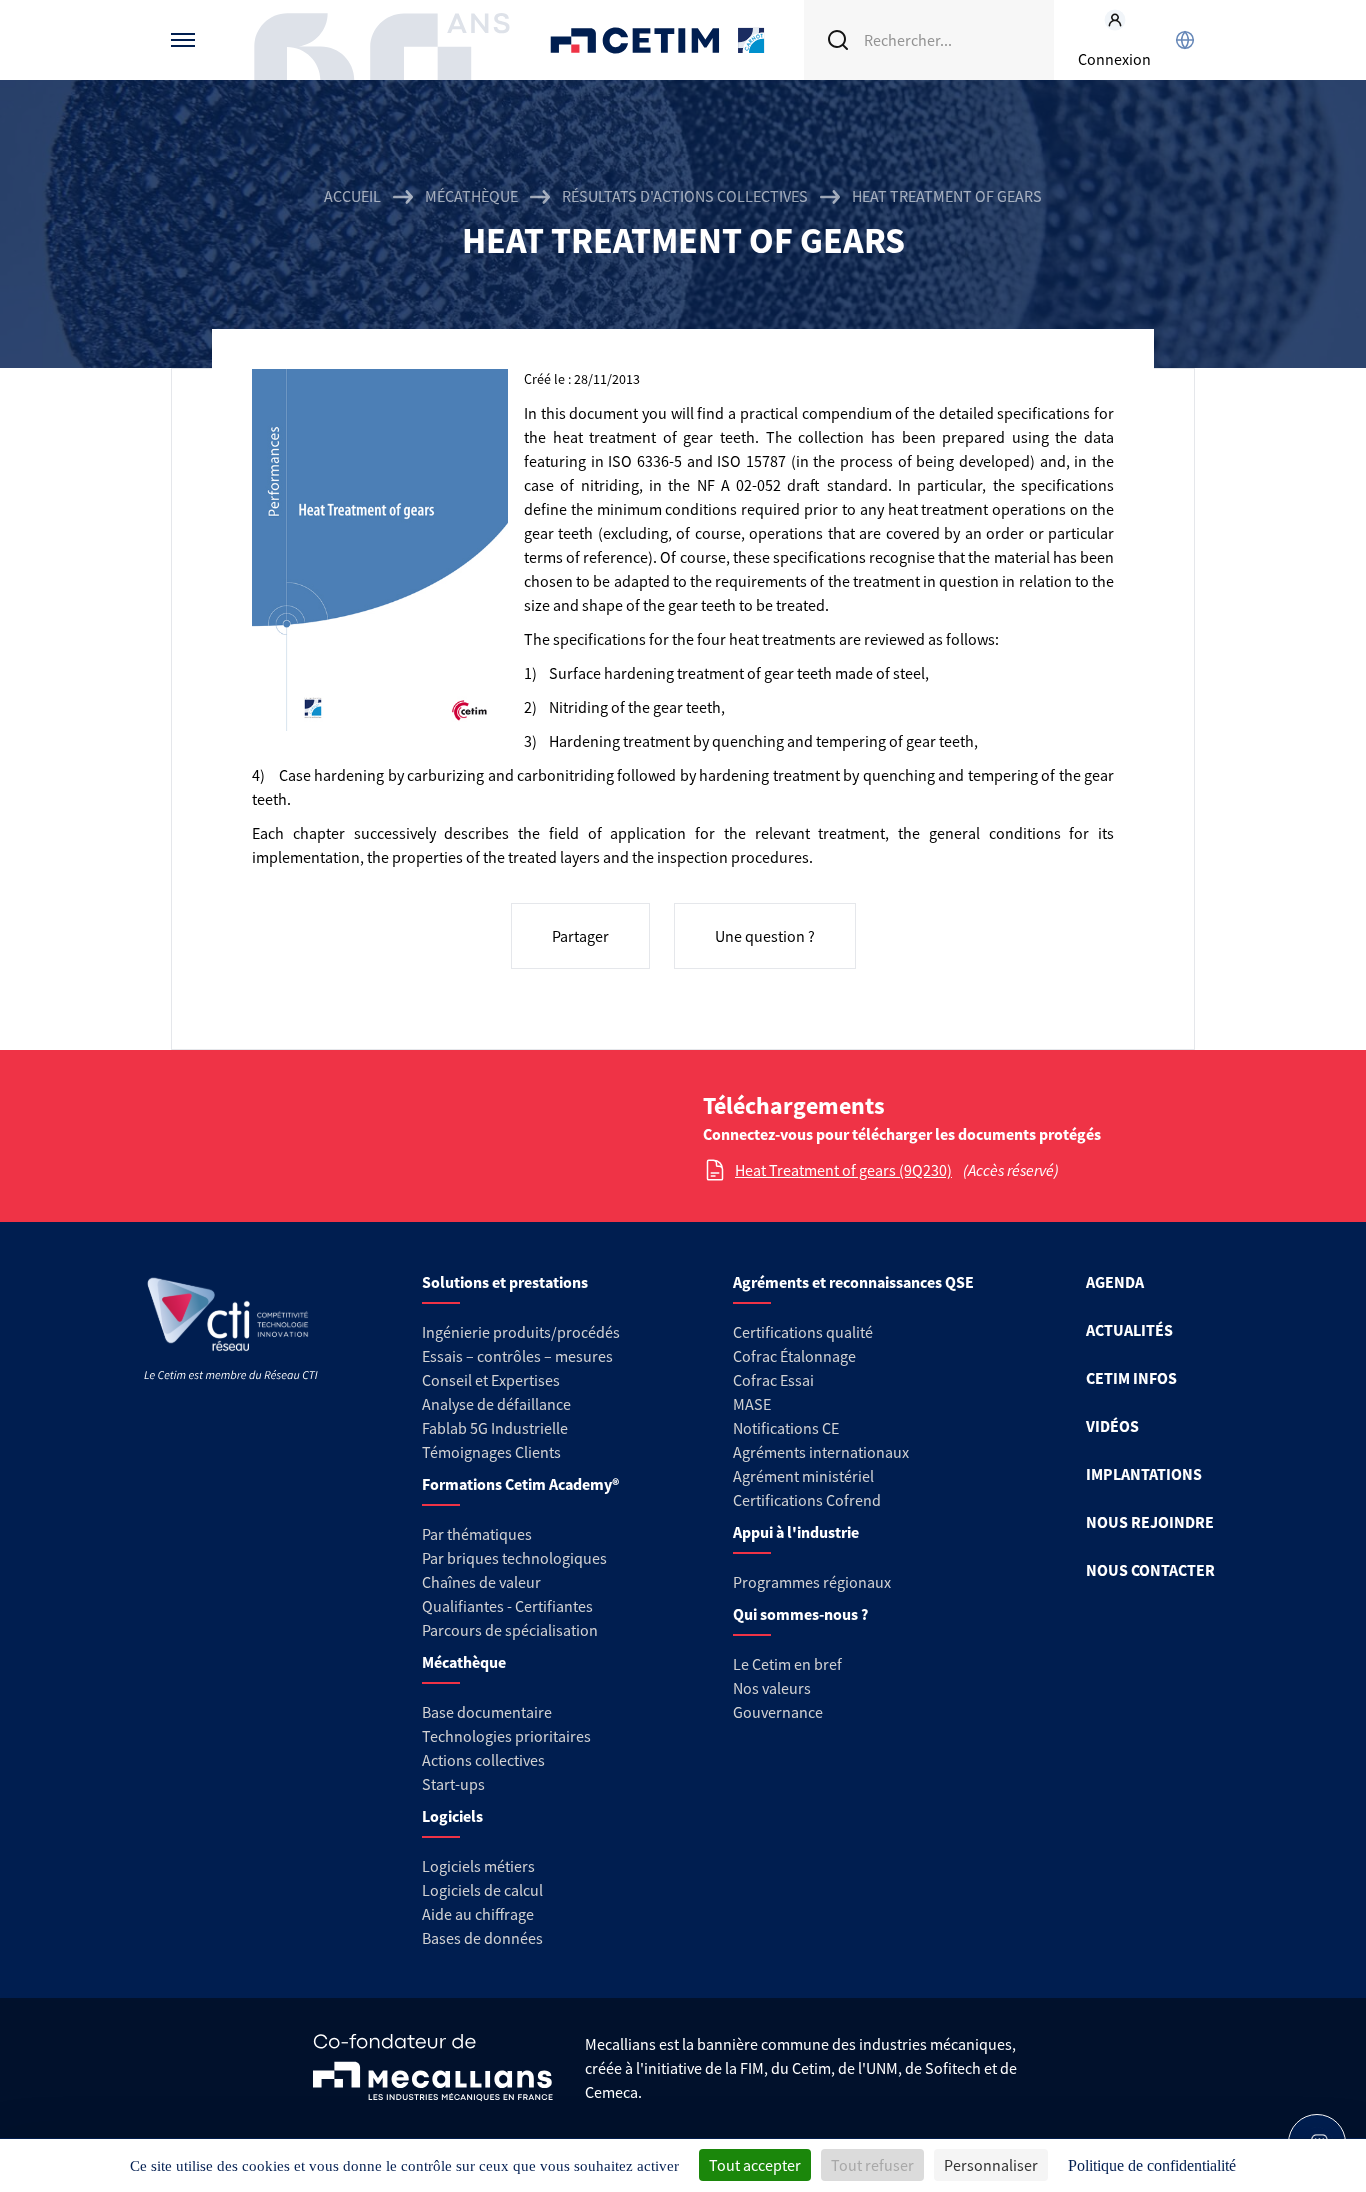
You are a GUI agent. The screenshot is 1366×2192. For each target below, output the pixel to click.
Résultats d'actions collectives (685, 196)
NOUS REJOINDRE (1150, 1522)
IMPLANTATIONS (1144, 1474)
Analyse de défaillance (496, 1404)
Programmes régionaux (812, 1582)
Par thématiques (477, 1534)
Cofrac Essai (773, 1380)
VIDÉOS (1112, 1426)
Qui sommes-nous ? (800, 1614)
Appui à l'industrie (796, 1532)
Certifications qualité (803, 1332)
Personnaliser (991, 2165)
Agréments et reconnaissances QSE (853, 1282)
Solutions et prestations (505, 1282)
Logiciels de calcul (482, 1890)
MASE (752, 1404)
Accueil (352, 196)
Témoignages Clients (491, 1452)
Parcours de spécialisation (510, 1630)
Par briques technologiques (514, 1558)
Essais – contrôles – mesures (517, 1356)
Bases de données (482, 1938)
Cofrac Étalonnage (794, 1356)
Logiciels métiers (478, 1866)
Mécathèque (471, 196)
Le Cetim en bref (787, 1664)
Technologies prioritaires (506, 1736)
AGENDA (1115, 1282)
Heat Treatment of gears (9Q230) (843, 1170)
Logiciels (452, 1816)
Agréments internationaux (821, 1452)
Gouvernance (778, 1712)
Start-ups (453, 1784)
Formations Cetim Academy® (520, 1484)
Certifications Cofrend (807, 1500)
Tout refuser (872, 2165)
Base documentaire (487, 1712)
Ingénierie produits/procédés (521, 1332)
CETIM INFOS (1131, 1378)
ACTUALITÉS (1129, 1330)
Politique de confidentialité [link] (1152, 2165)
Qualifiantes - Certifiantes (507, 1606)
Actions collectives (483, 1760)
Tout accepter (755, 2165)
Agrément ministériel (803, 1476)
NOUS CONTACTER (1150, 1570)
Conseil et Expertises (491, 1380)
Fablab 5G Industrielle (495, 1428)
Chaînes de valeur (481, 1582)
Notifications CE (786, 1428)
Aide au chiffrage (478, 1914)
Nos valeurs (772, 1688)
